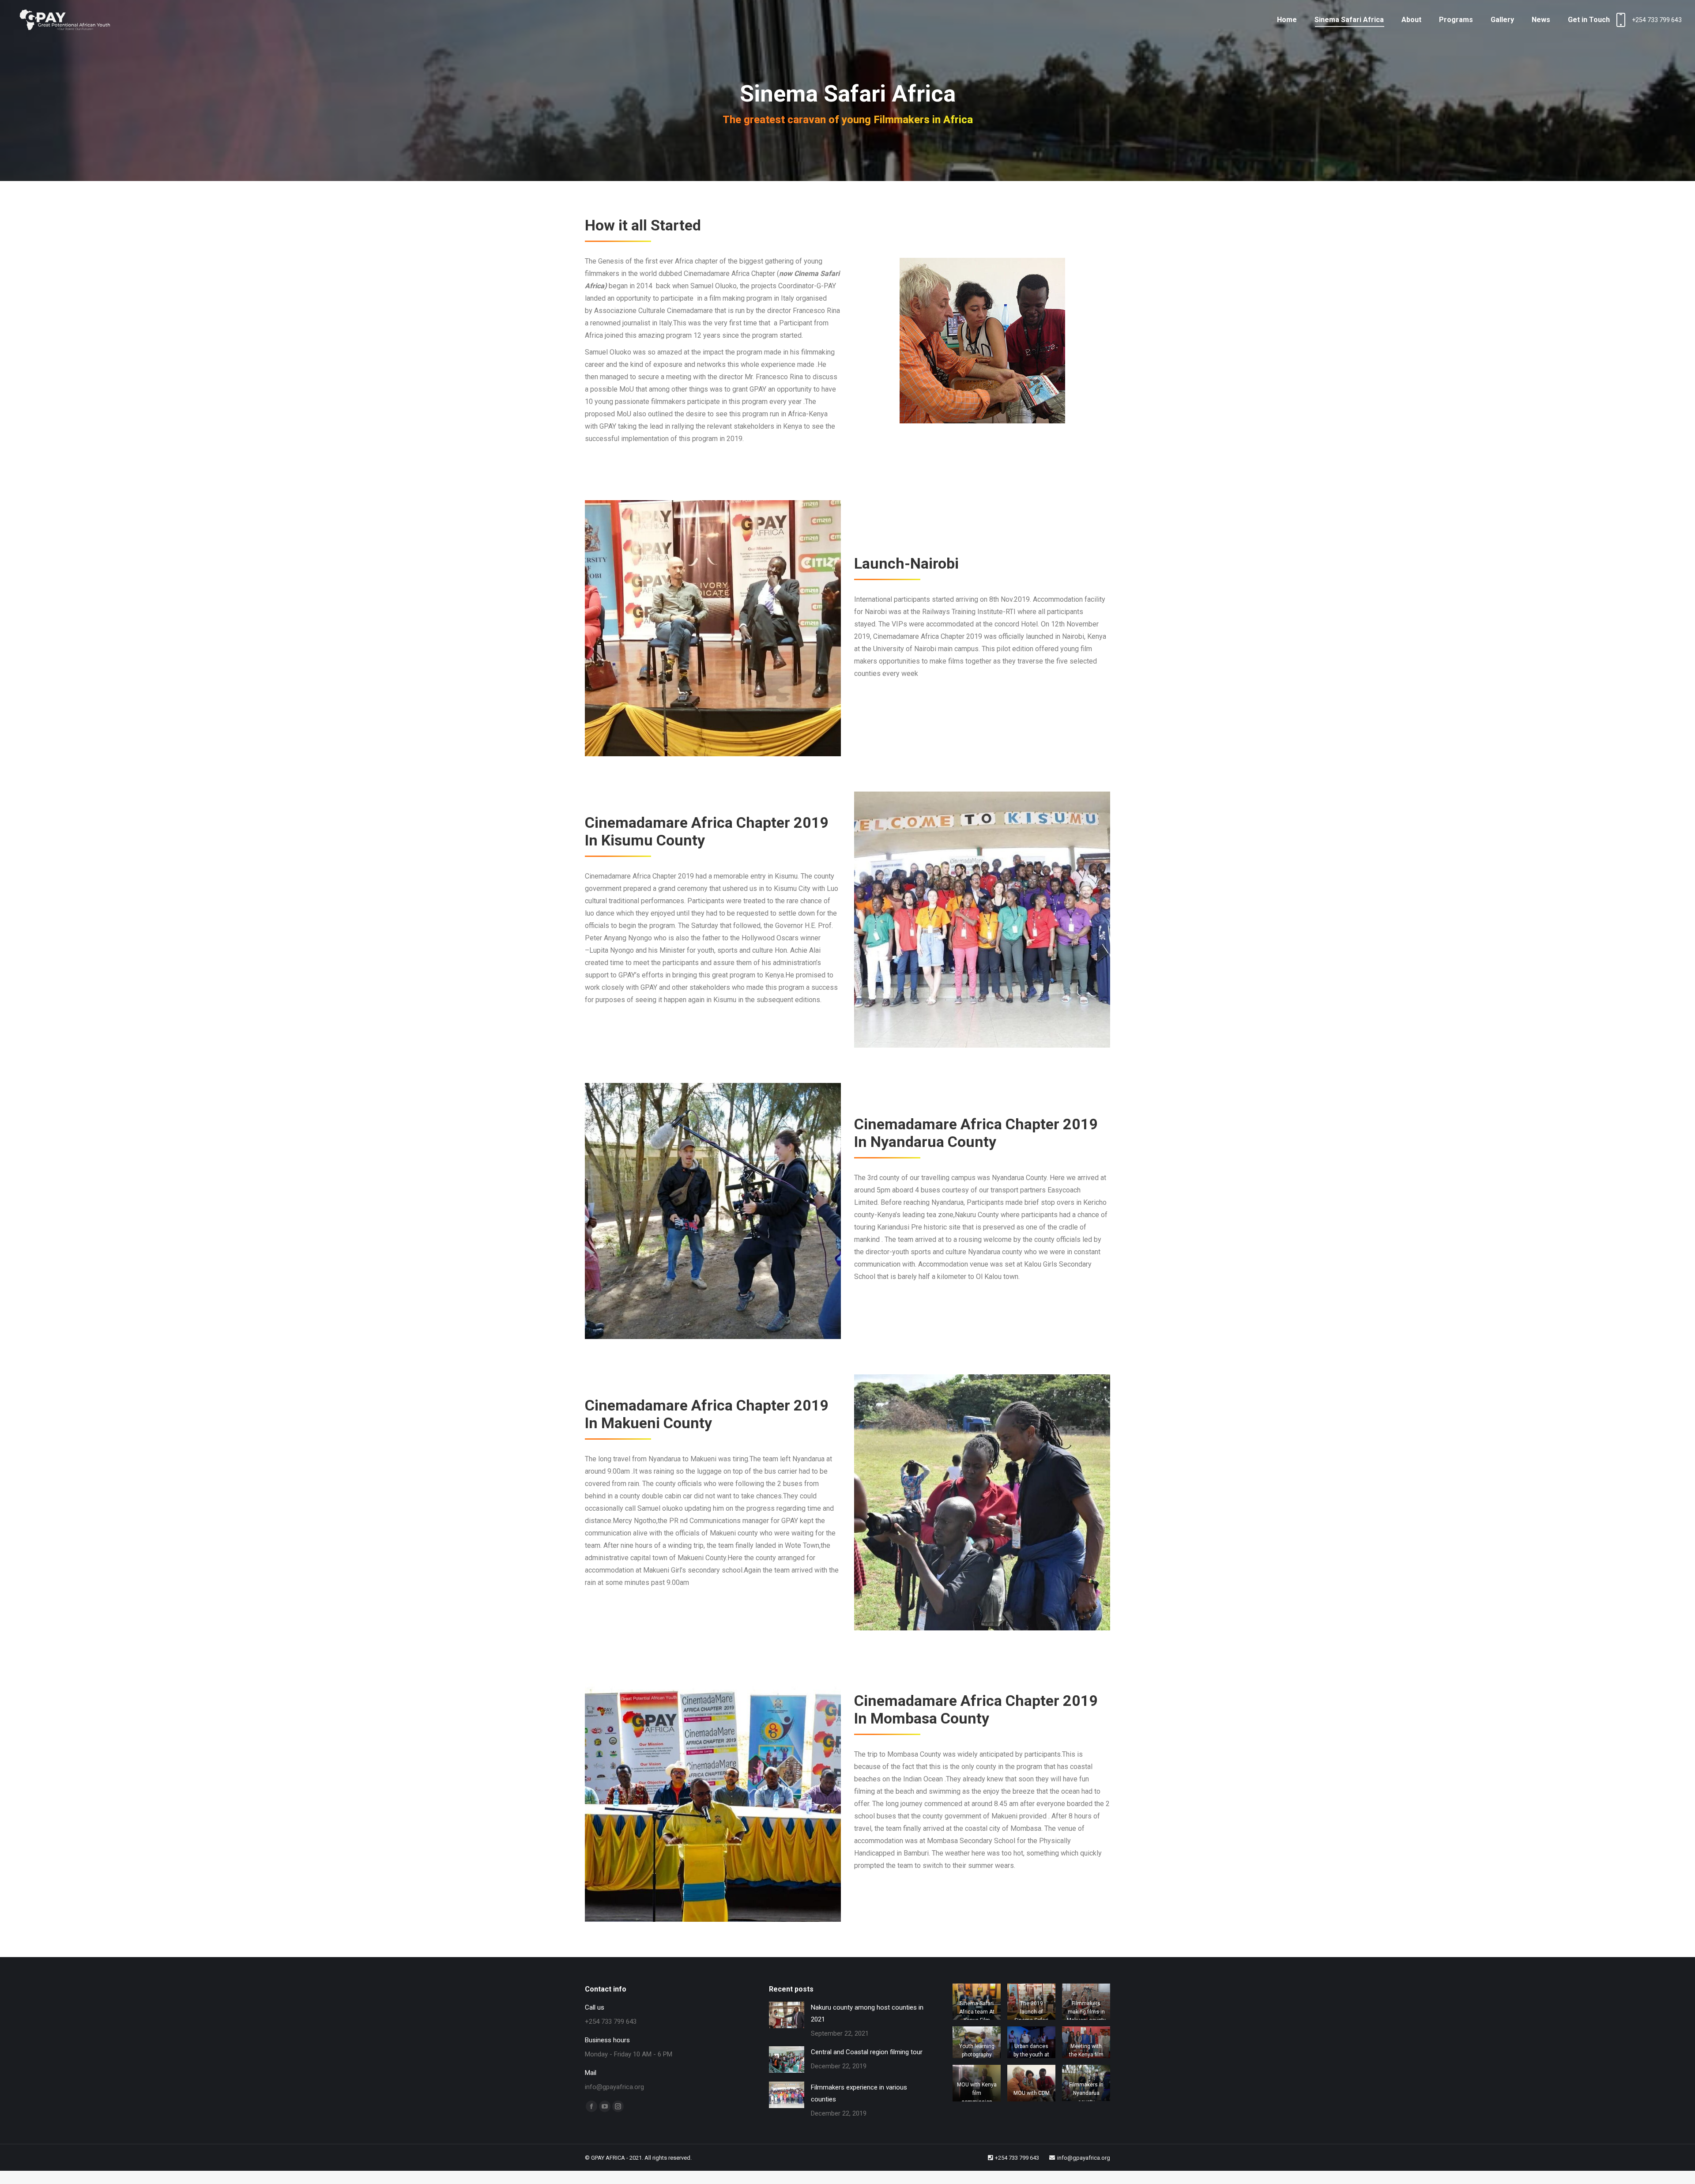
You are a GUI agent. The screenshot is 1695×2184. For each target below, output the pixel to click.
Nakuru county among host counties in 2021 (867, 2013)
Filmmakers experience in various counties (859, 2093)
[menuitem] (1287, 20)
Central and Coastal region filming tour (867, 2052)
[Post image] (787, 2015)
